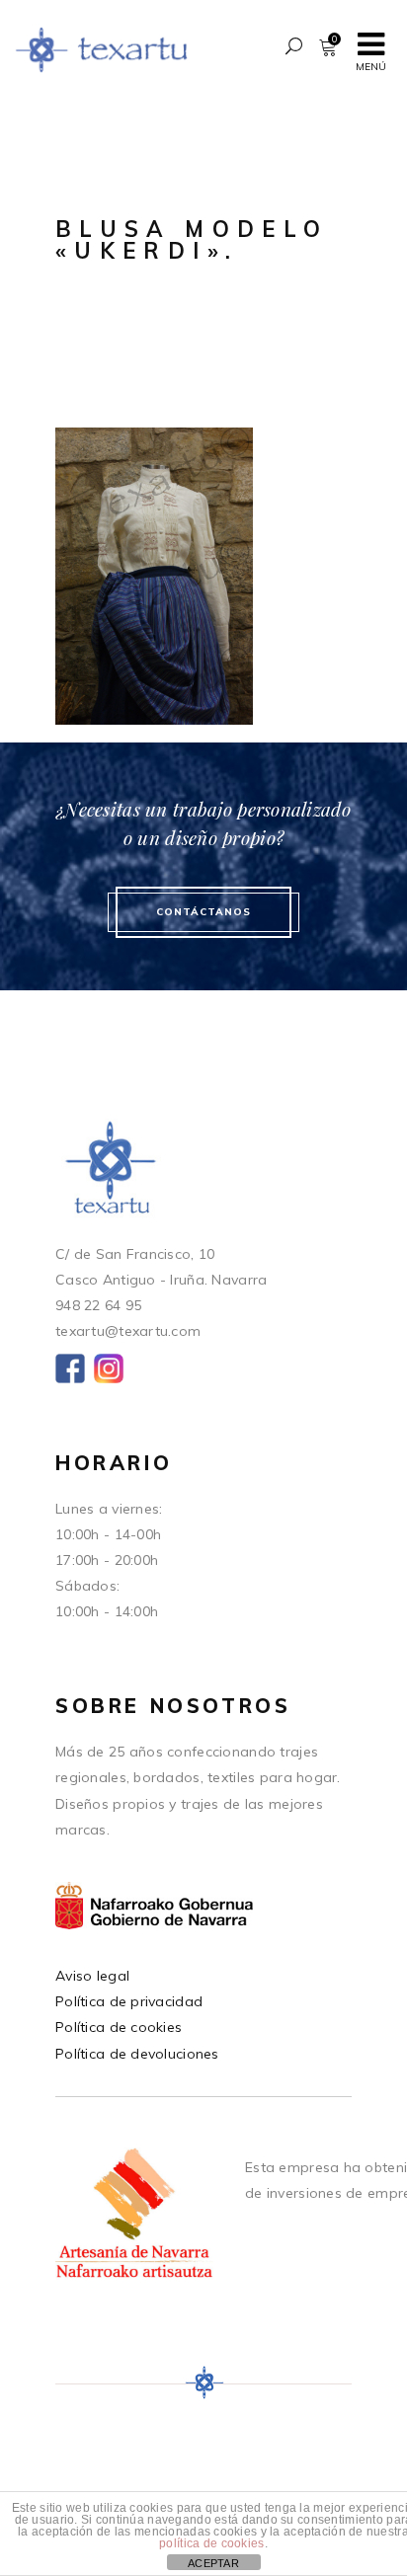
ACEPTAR (213, 2563)
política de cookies (211, 2543)
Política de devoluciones (137, 2054)
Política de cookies (119, 2027)
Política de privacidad (129, 2001)
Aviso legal (92, 1976)
